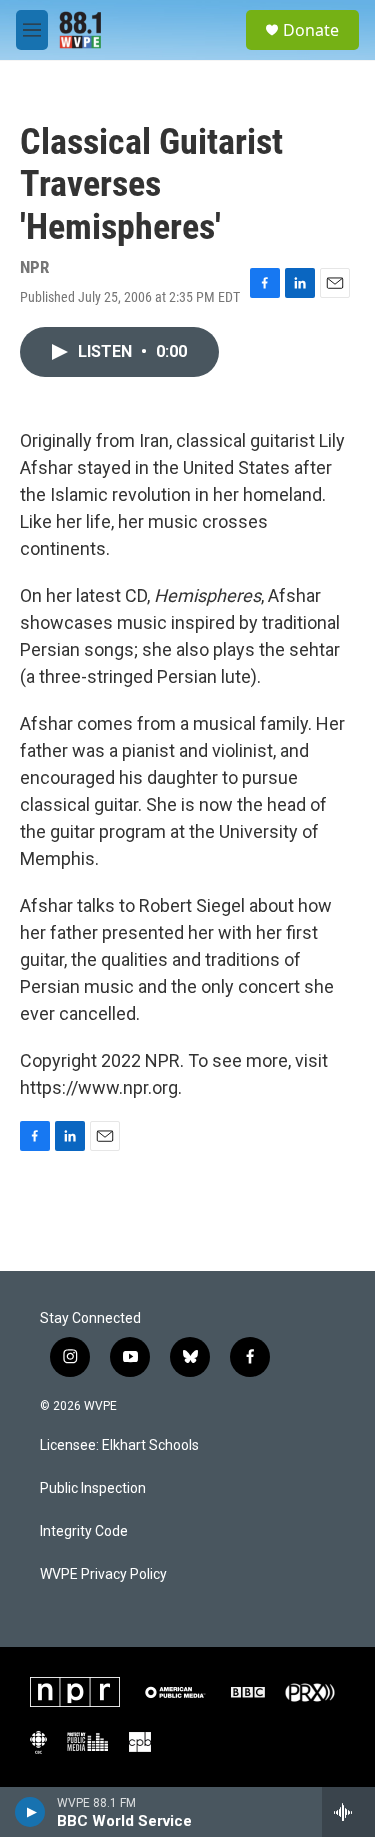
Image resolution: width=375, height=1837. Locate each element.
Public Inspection (93, 1488)
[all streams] (348, 1812)
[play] (30, 1812)
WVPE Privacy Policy (103, 1574)
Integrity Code (84, 1531)
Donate (311, 30)
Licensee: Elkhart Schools (119, 1445)
